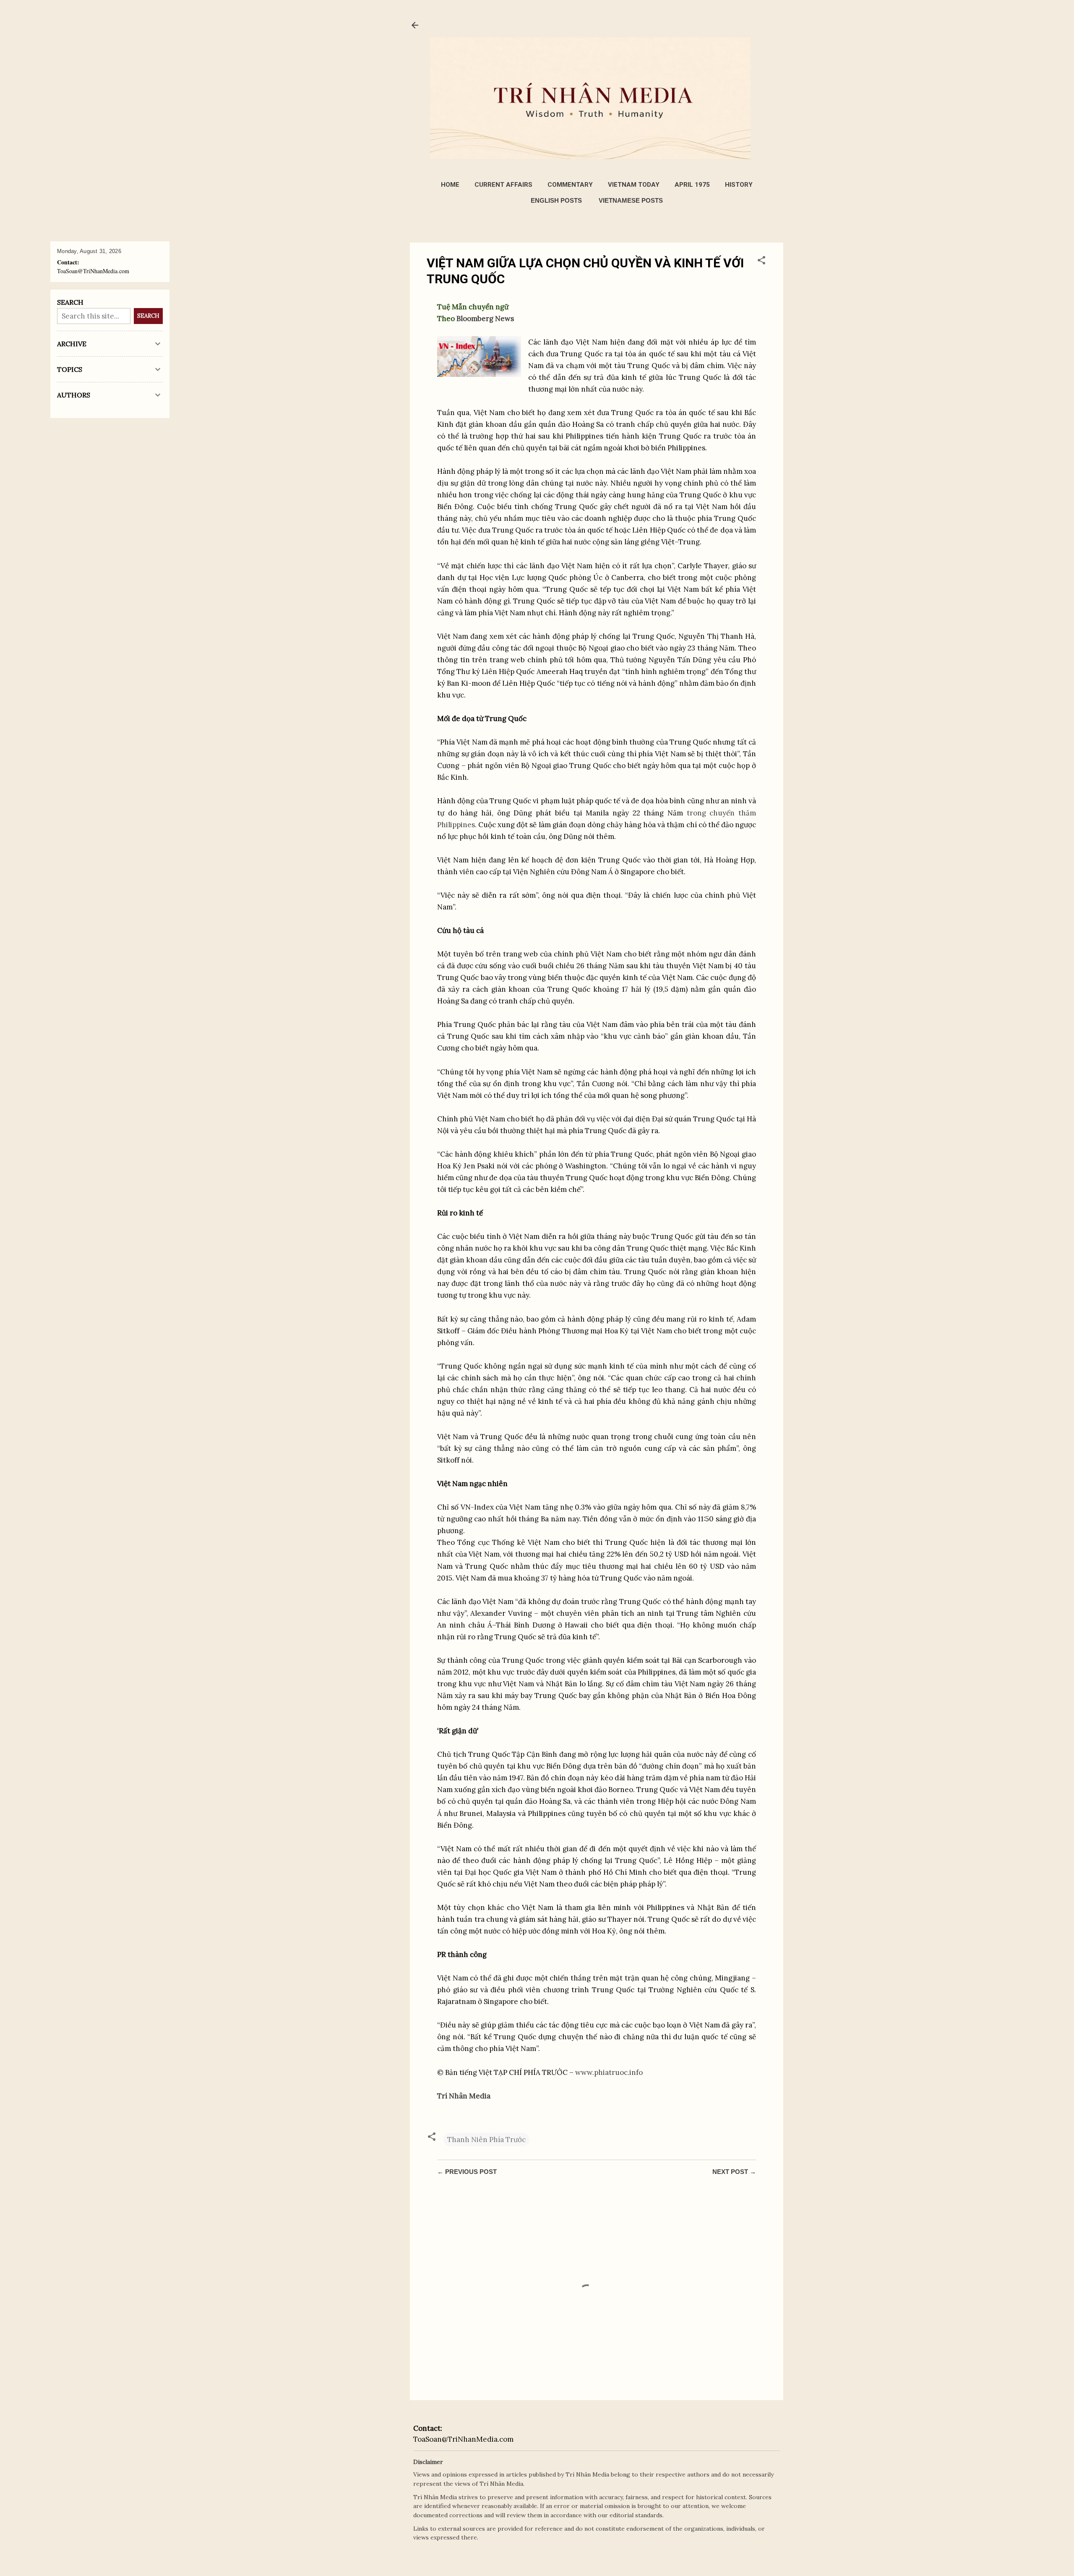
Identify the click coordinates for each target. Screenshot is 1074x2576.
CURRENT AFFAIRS (503, 185)
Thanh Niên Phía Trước (486, 2140)
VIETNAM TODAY (634, 185)
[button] (761, 261)
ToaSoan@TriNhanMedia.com (463, 2439)
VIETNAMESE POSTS (631, 200)
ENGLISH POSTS (556, 200)
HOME (450, 185)
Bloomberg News (485, 319)
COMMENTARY (570, 185)
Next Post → (734, 2172)
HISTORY (739, 185)
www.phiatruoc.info (609, 2072)
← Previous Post (467, 2172)
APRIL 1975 (692, 185)
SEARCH (148, 316)
